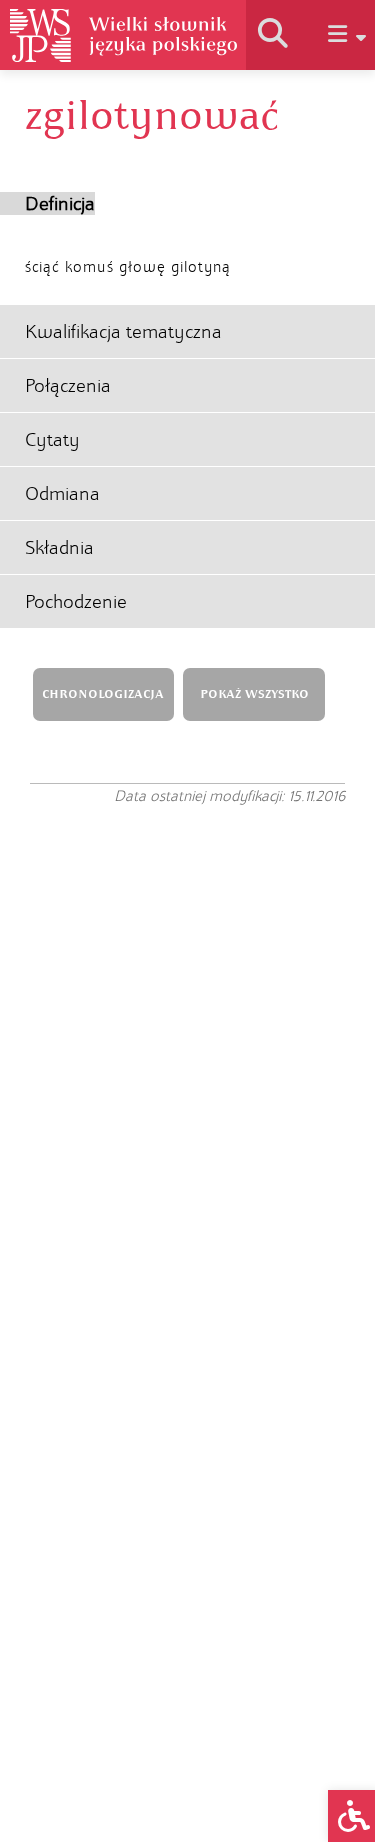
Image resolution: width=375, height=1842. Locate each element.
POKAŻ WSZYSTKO (254, 694)
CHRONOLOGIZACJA (103, 694)
